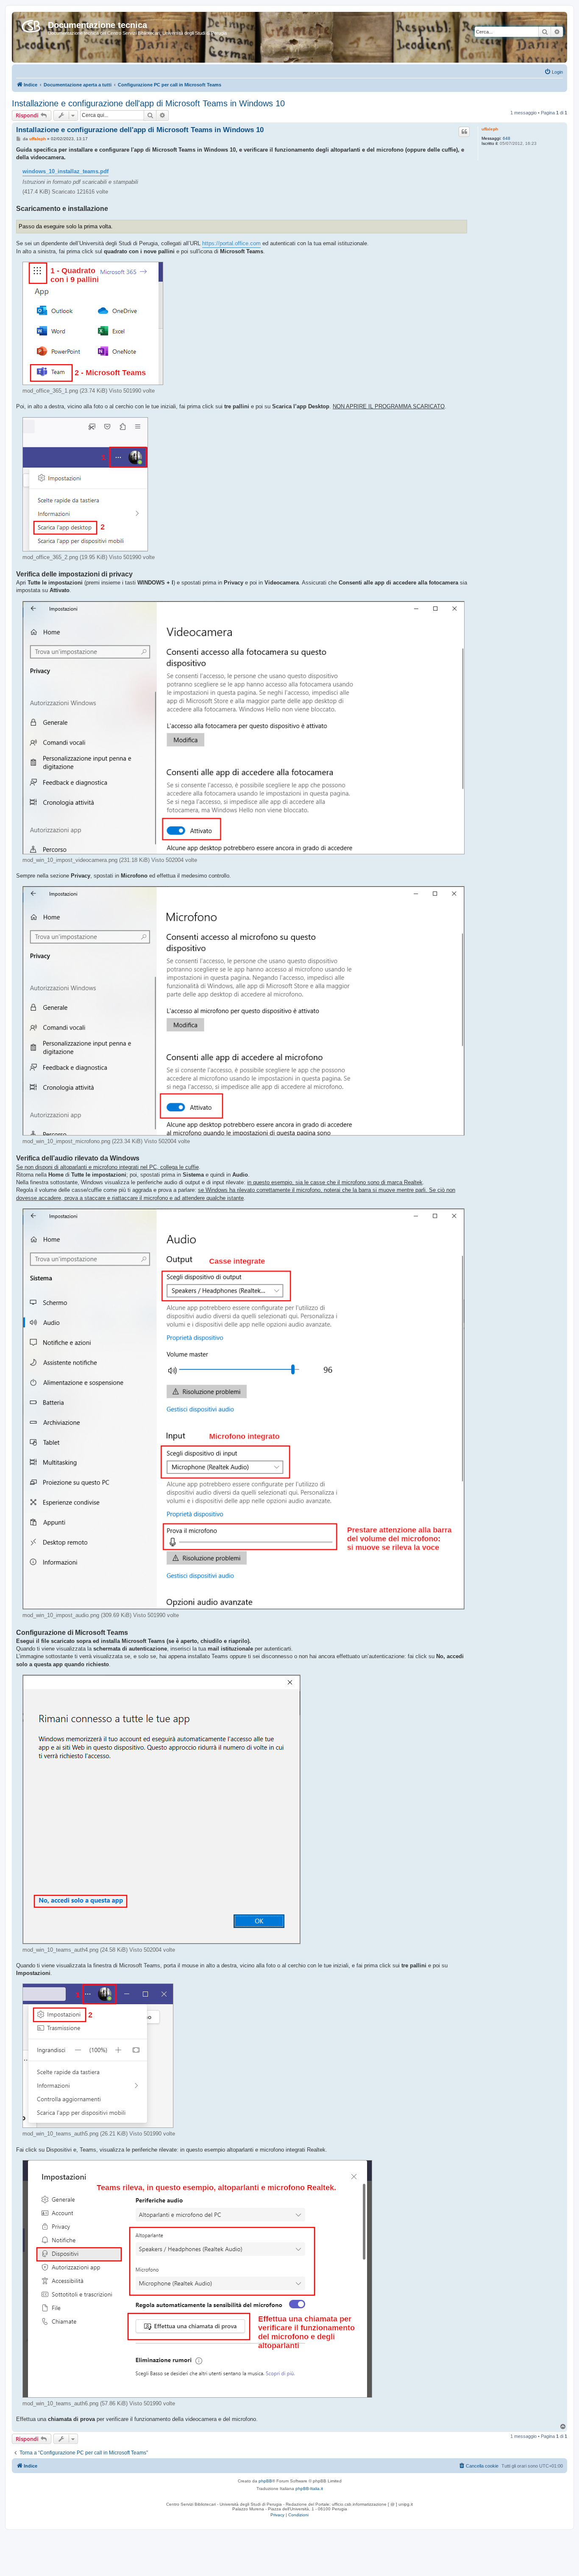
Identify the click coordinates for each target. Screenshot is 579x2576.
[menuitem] (554, 72)
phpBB (265, 2481)
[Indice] (31, 25)
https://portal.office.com (231, 243)
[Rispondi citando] (464, 132)
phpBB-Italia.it (309, 2489)
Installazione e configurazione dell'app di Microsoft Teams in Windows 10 (148, 103)
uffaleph (490, 129)
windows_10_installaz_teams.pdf (65, 171)
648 (507, 138)
